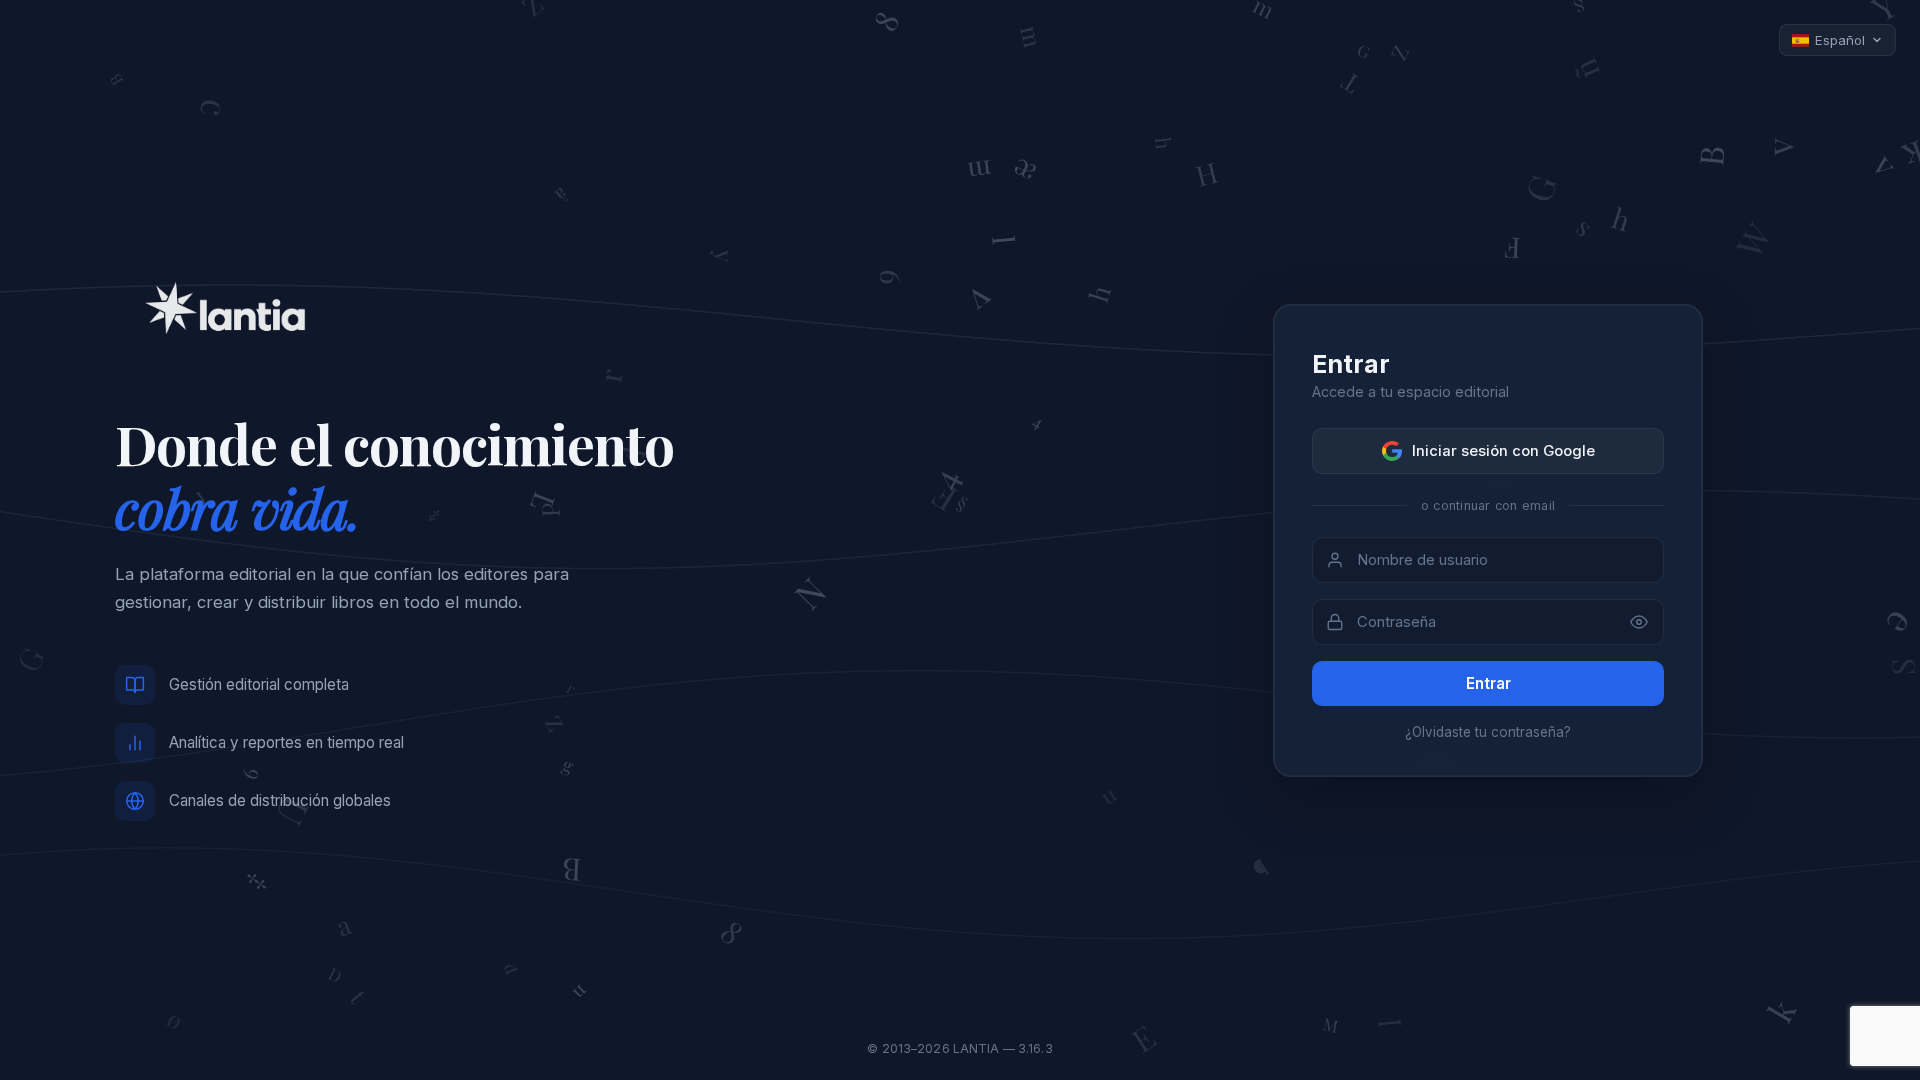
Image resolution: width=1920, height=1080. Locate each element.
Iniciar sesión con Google (1503, 451)
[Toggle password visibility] (1639, 622)
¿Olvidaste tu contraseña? (1488, 732)
